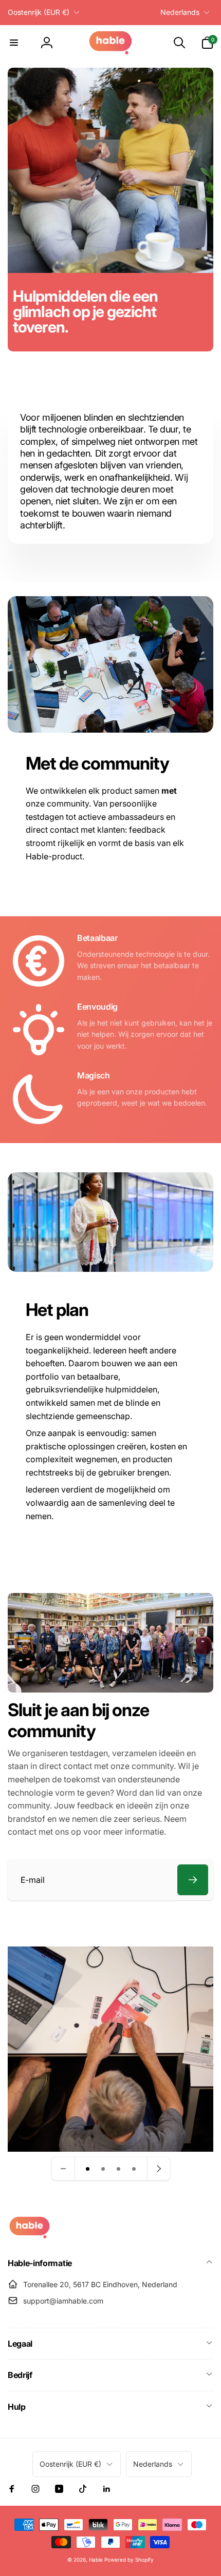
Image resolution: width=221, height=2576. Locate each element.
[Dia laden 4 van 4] (134, 2169)
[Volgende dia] (158, 2169)
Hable (96, 2560)
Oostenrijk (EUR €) (39, 12)
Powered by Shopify (129, 2560)
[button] (14, 43)
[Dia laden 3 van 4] (119, 2169)
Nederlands (180, 12)
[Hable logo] (30, 2236)
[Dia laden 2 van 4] (103, 2169)
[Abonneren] (193, 1880)
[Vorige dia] (63, 2169)
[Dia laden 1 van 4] (88, 2169)
